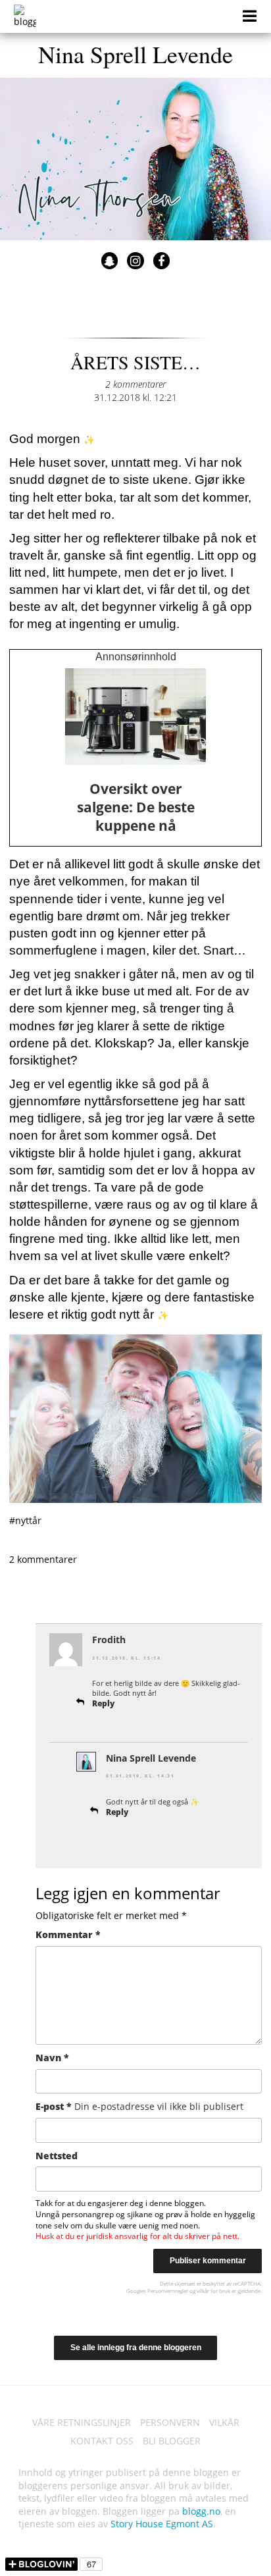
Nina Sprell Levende (135, 54)
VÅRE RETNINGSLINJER (82, 2422)
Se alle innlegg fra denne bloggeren (136, 2348)
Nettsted (57, 2156)
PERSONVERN (170, 2422)
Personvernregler (168, 2291)
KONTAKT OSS (102, 2441)
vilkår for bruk (213, 2291)
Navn (52, 2058)
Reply (103, 1703)
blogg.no (201, 2511)
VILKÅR (224, 2422)
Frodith (109, 1640)
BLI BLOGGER (172, 2441)
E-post (139, 2106)
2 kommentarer (135, 384)
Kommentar (68, 1934)
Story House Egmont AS (162, 2524)
